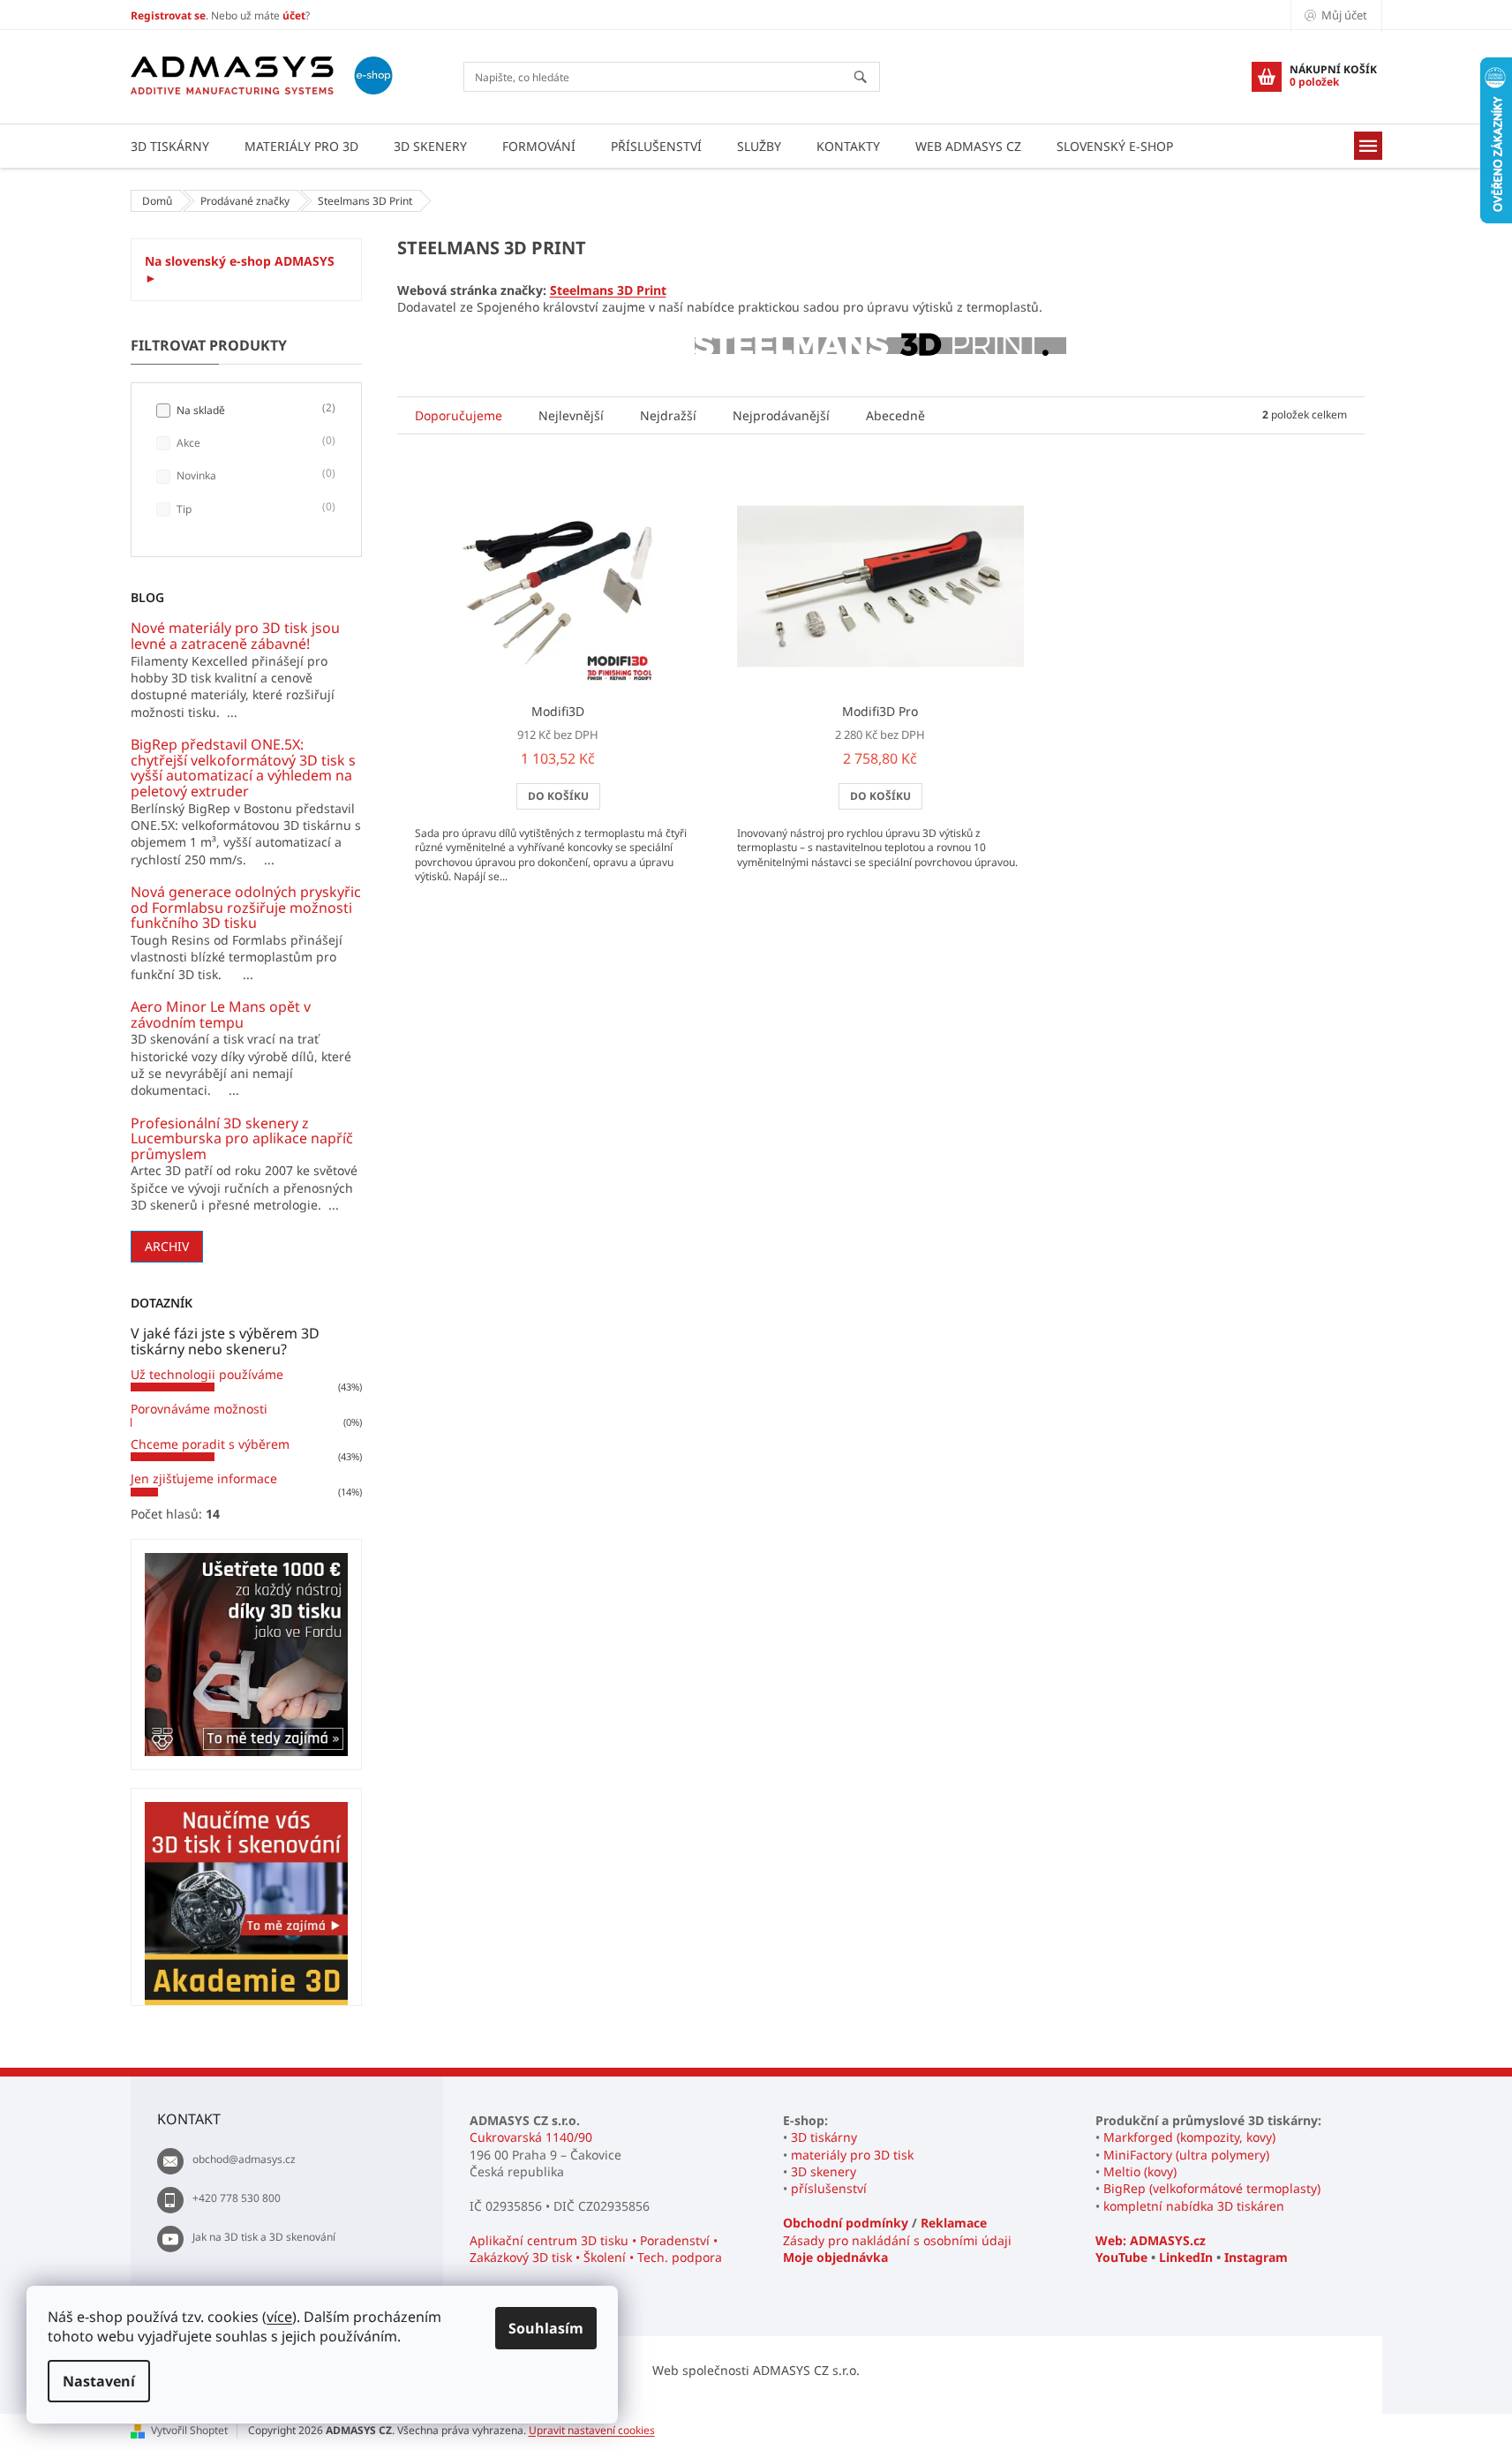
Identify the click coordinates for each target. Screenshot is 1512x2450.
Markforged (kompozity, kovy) (1189, 2137)
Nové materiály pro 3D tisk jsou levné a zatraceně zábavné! (235, 636)
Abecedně (895, 415)
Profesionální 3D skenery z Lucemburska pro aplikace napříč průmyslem (242, 1139)
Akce (254, 442)
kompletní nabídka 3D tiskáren (1194, 2206)
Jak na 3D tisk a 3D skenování (264, 2237)
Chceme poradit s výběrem (210, 1444)
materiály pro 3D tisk (852, 2155)
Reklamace (954, 2223)
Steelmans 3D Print (608, 290)
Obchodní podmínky (846, 2223)
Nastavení (99, 2381)
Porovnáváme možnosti (199, 1409)
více (279, 2317)
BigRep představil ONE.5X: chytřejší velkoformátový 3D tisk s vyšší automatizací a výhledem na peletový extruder (243, 768)
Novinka (254, 475)
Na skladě (254, 410)
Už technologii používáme (207, 1374)
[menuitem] (170, 146)
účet (294, 15)
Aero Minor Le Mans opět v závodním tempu (221, 1015)
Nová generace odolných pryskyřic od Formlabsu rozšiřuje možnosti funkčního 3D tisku (246, 908)
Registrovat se (168, 15)
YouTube (1121, 2257)
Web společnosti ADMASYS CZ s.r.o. (756, 2370)
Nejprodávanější (781, 415)
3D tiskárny (824, 2137)
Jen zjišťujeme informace (204, 1478)
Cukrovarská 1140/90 (531, 2137)
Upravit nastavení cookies (592, 2430)
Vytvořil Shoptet (189, 2430)
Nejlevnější (571, 415)
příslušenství (829, 2188)
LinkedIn (1186, 2257)
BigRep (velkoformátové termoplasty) (1212, 2188)
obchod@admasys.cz (244, 2159)
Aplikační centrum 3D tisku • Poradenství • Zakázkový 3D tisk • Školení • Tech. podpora (596, 2249)
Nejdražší (668, 415)
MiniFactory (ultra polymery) (1186, 2155)
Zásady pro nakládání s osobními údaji (897, 2240)
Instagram (1256, 2257)
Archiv (167, 1246)
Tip (254, 509)
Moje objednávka (835, 2257)
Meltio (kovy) (1140, 2171)
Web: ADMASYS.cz (1151, 2240)
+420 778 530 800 (237, 2198)
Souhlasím (546, 2328)
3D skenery (824, 2171)
